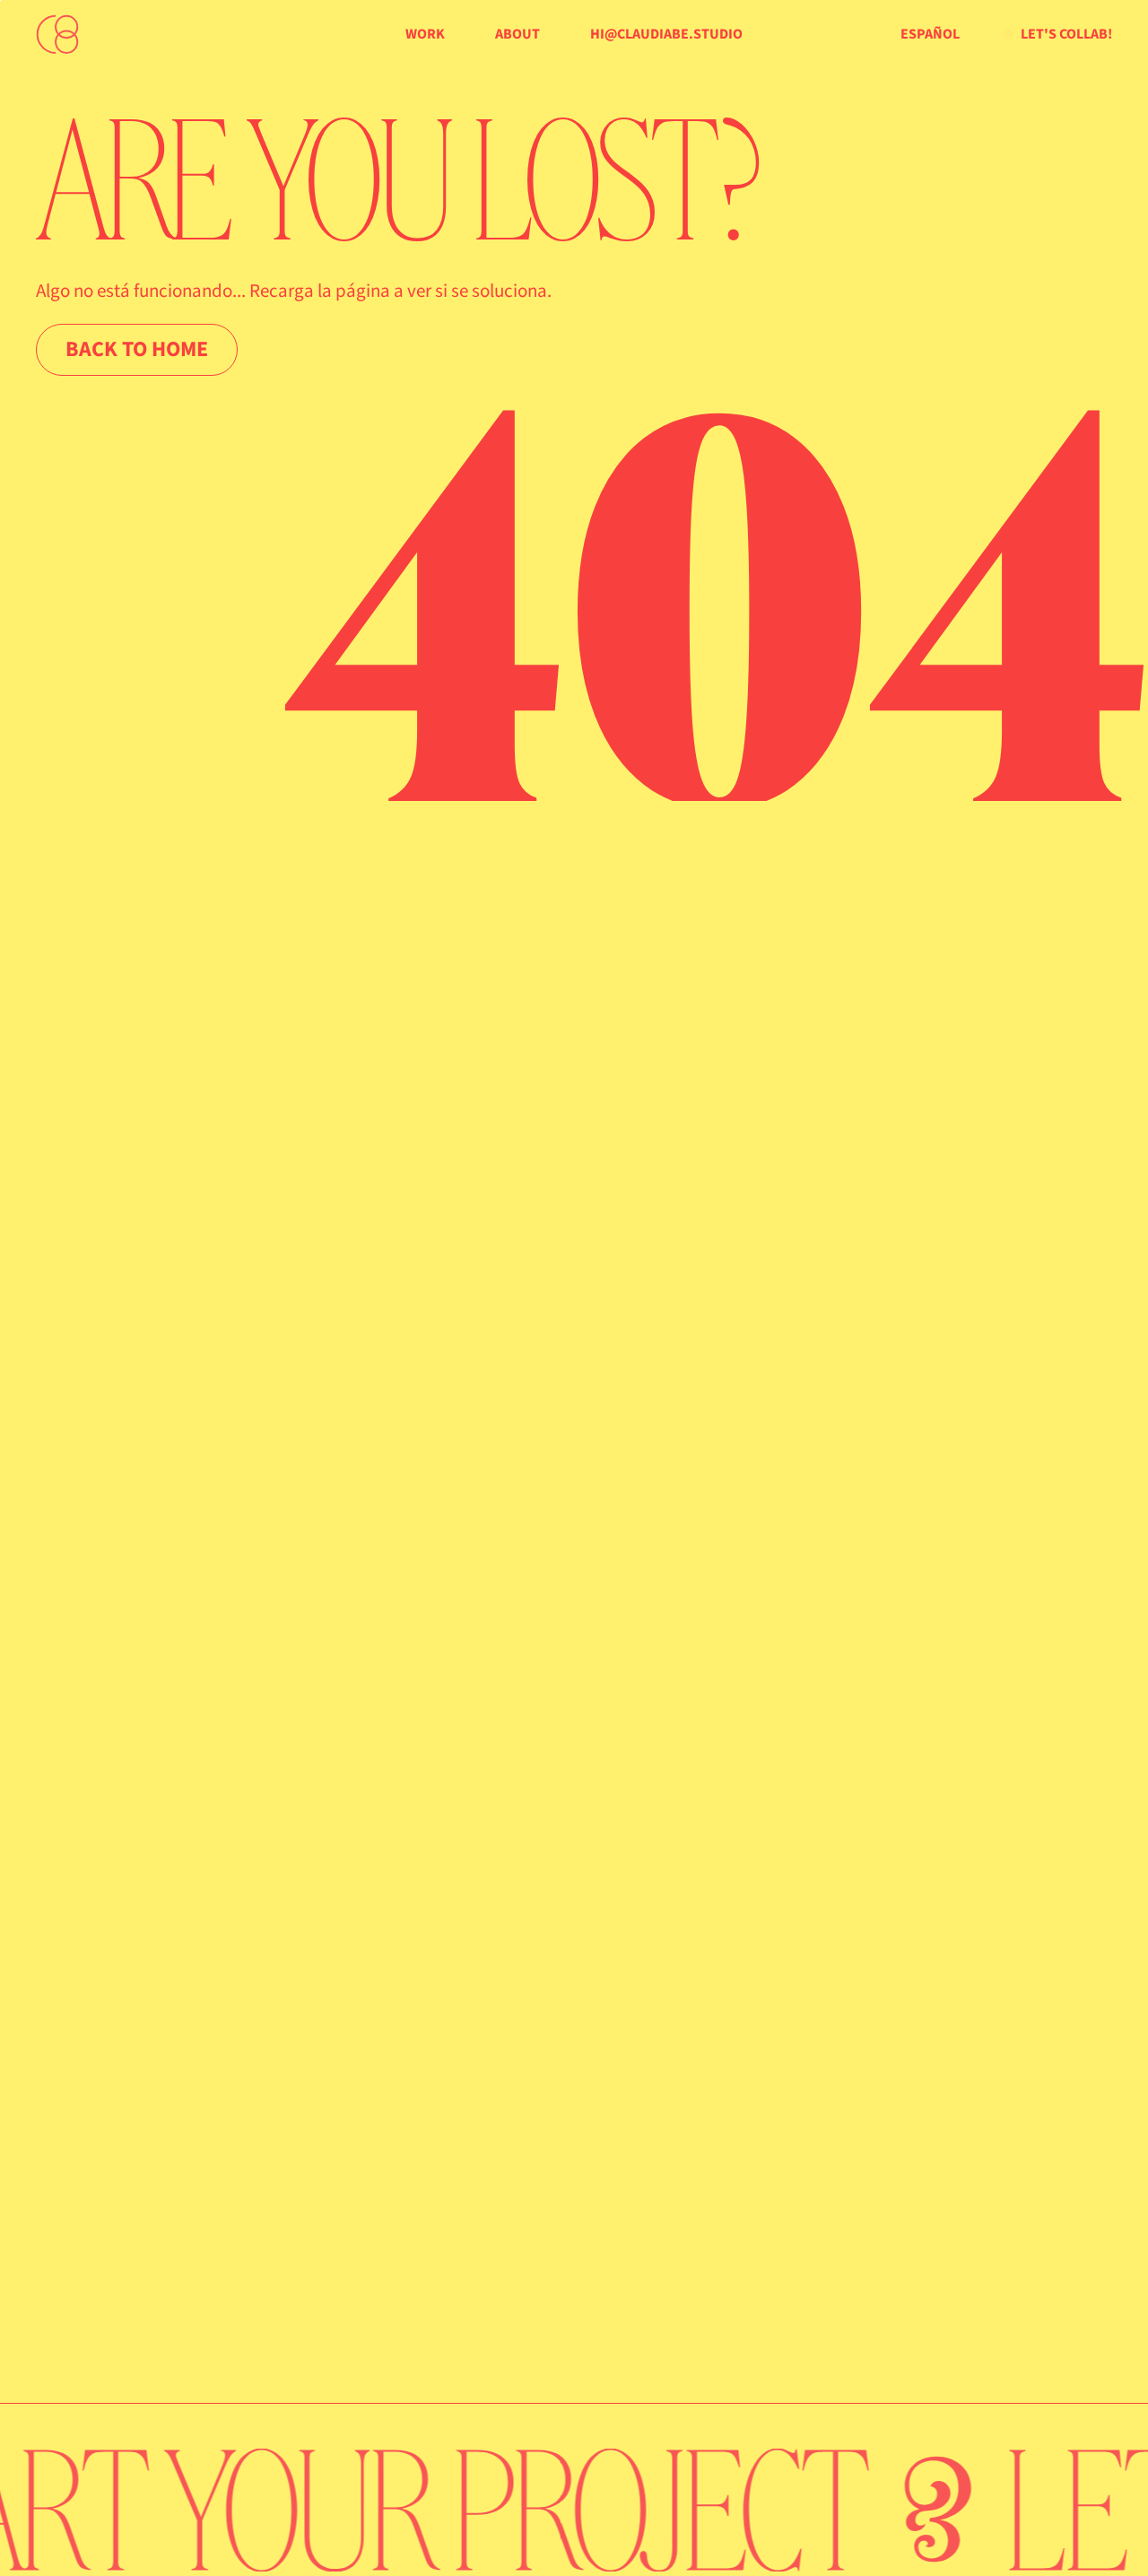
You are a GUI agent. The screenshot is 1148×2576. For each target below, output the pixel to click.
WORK (425, 34)
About (517, 34)
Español (930, 34)
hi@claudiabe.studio (666, 34)
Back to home (137, 349)
